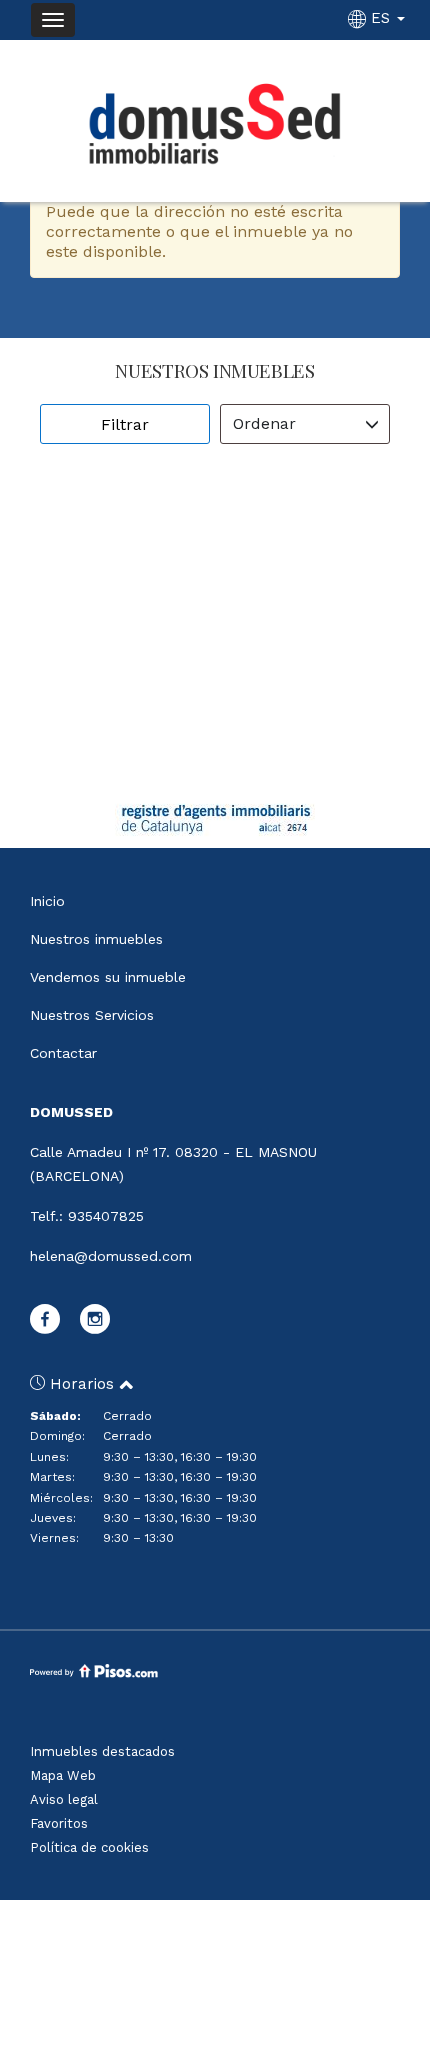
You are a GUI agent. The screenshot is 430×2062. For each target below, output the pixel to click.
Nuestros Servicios (92, 1015)
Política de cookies (89, 1847)
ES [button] (380, 18)
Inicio (47, 901)
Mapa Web (63, 1775)
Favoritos (59, 1823)
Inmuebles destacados (102, 1751)
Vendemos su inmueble (108, 977)
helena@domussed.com (111, 1256)
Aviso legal (64, 1799)
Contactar (63, 1053)
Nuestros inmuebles (96, 939)
